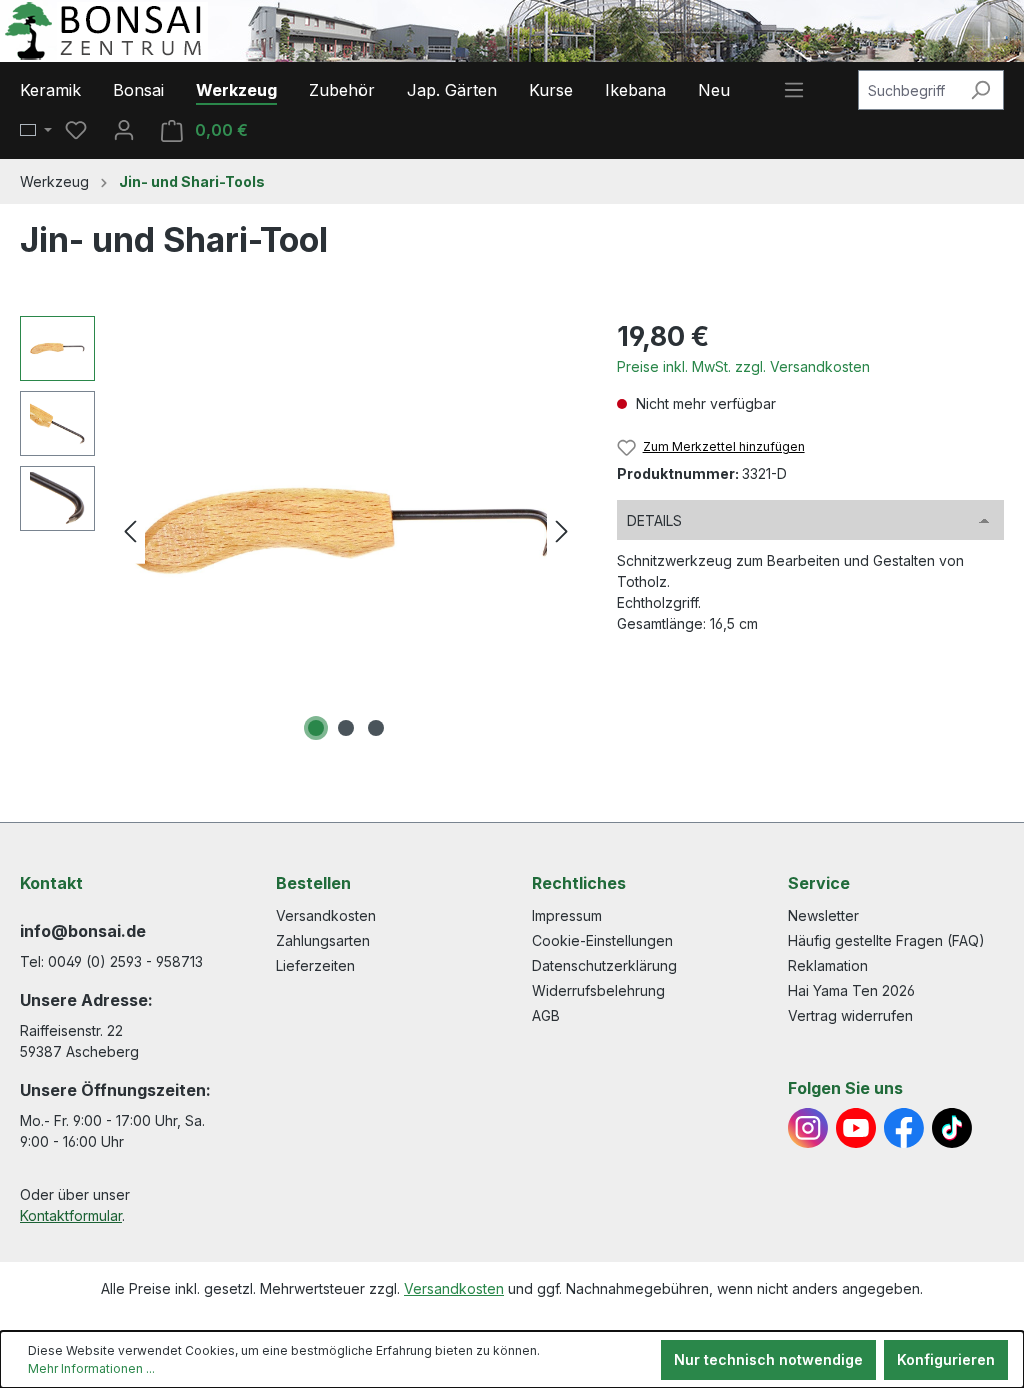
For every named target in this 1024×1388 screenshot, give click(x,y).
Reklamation (828, 965)
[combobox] (908, 90)
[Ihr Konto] (124, 130)
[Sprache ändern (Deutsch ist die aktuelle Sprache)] (36, 131)
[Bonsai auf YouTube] (856, 1128)
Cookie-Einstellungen (602, 940)
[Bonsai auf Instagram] (808, 1128)
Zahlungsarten (323, 940)
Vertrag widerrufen (850, 1015)
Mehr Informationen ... (91, 1368)
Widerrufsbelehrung (598, 990)
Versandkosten (326, 915)
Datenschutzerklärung (604, 965)
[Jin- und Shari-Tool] (346, 531)
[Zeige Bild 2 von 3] (346, 728)
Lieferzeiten (315, 965)
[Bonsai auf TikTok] (952, 1128)
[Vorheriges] (130, 531)
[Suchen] (980, 90)
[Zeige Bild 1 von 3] (316, 728)
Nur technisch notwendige (768, 1359)
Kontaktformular (71, 1215)
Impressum (567, 915)
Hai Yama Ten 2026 (851, 990)
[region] (298, 531)
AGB (546, 1015)
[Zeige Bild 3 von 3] (376, 728)
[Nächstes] (562, 531)
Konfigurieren (946, 1359)
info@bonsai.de (83, 931)
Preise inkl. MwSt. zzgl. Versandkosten (743, 366)
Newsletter (823, 915)
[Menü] (794, 90)
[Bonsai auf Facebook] (904, 1128)
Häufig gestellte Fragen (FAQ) (886, 940)
